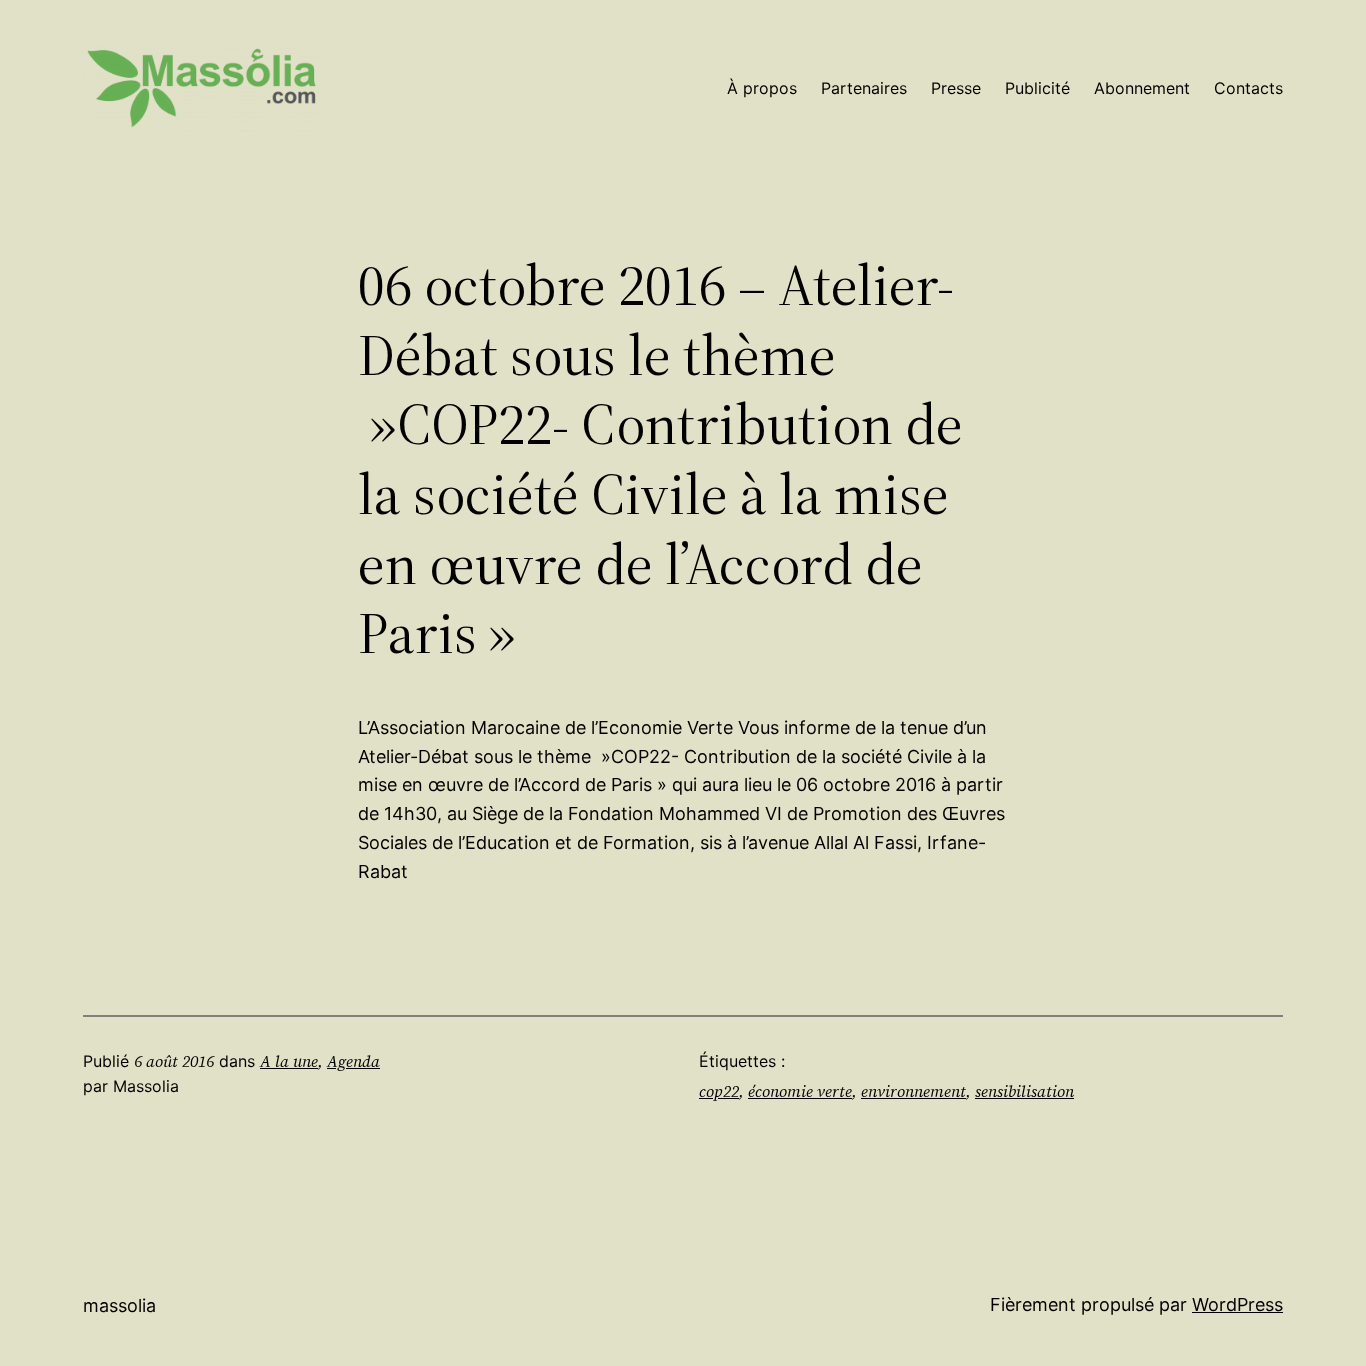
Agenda (353, 1061)
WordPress (1237, 1304)
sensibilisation (1024, 1091)
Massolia (119, 1305)
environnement (913, 1091)
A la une (289, 1061)
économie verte (800, 1091)
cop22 (719, 1091)
